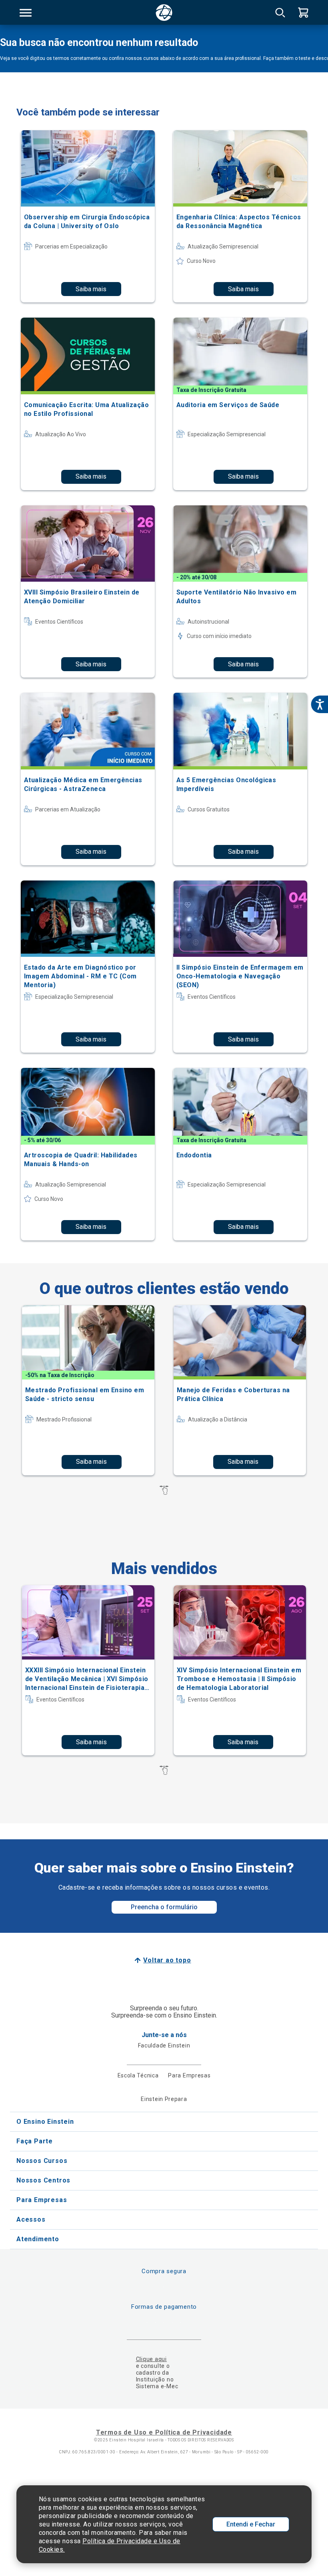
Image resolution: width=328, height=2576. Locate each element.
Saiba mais (91, 289)
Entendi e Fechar (251, 2524)
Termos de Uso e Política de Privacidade (164, 2432)
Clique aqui (151, 2359)
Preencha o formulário (164, 1907)
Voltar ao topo (167, 1960)
